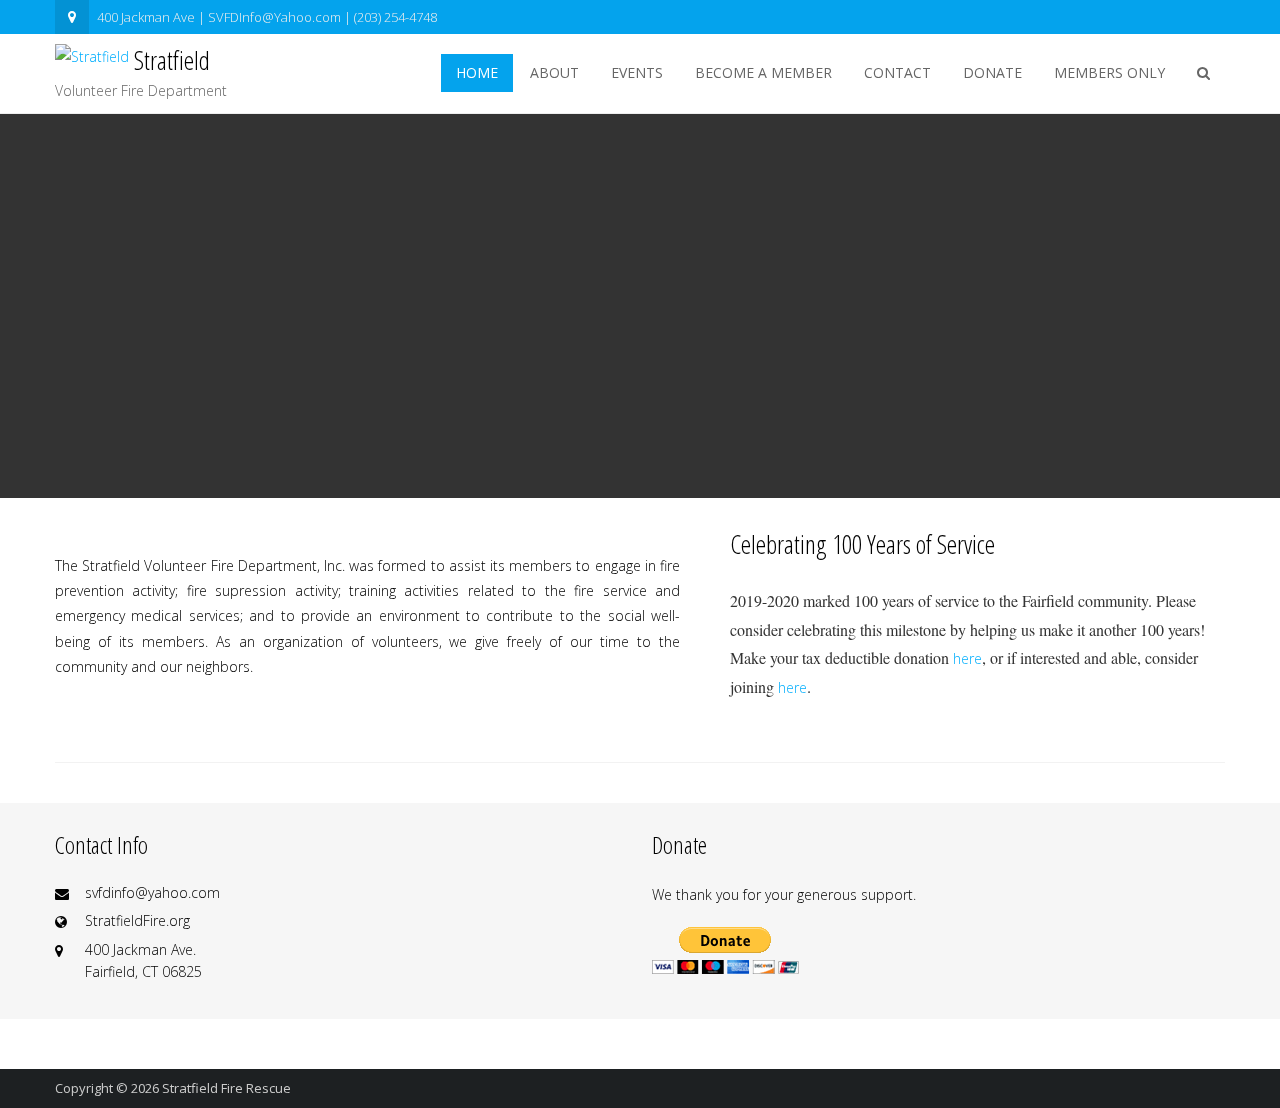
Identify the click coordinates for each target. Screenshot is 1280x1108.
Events (637, 72)
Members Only (1109, 72)
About (554, 72)
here (967, 658)
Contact (897, 72)
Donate (992, 72)
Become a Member (763, 72)
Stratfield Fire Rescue (226, 1088)
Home (477, 72)
